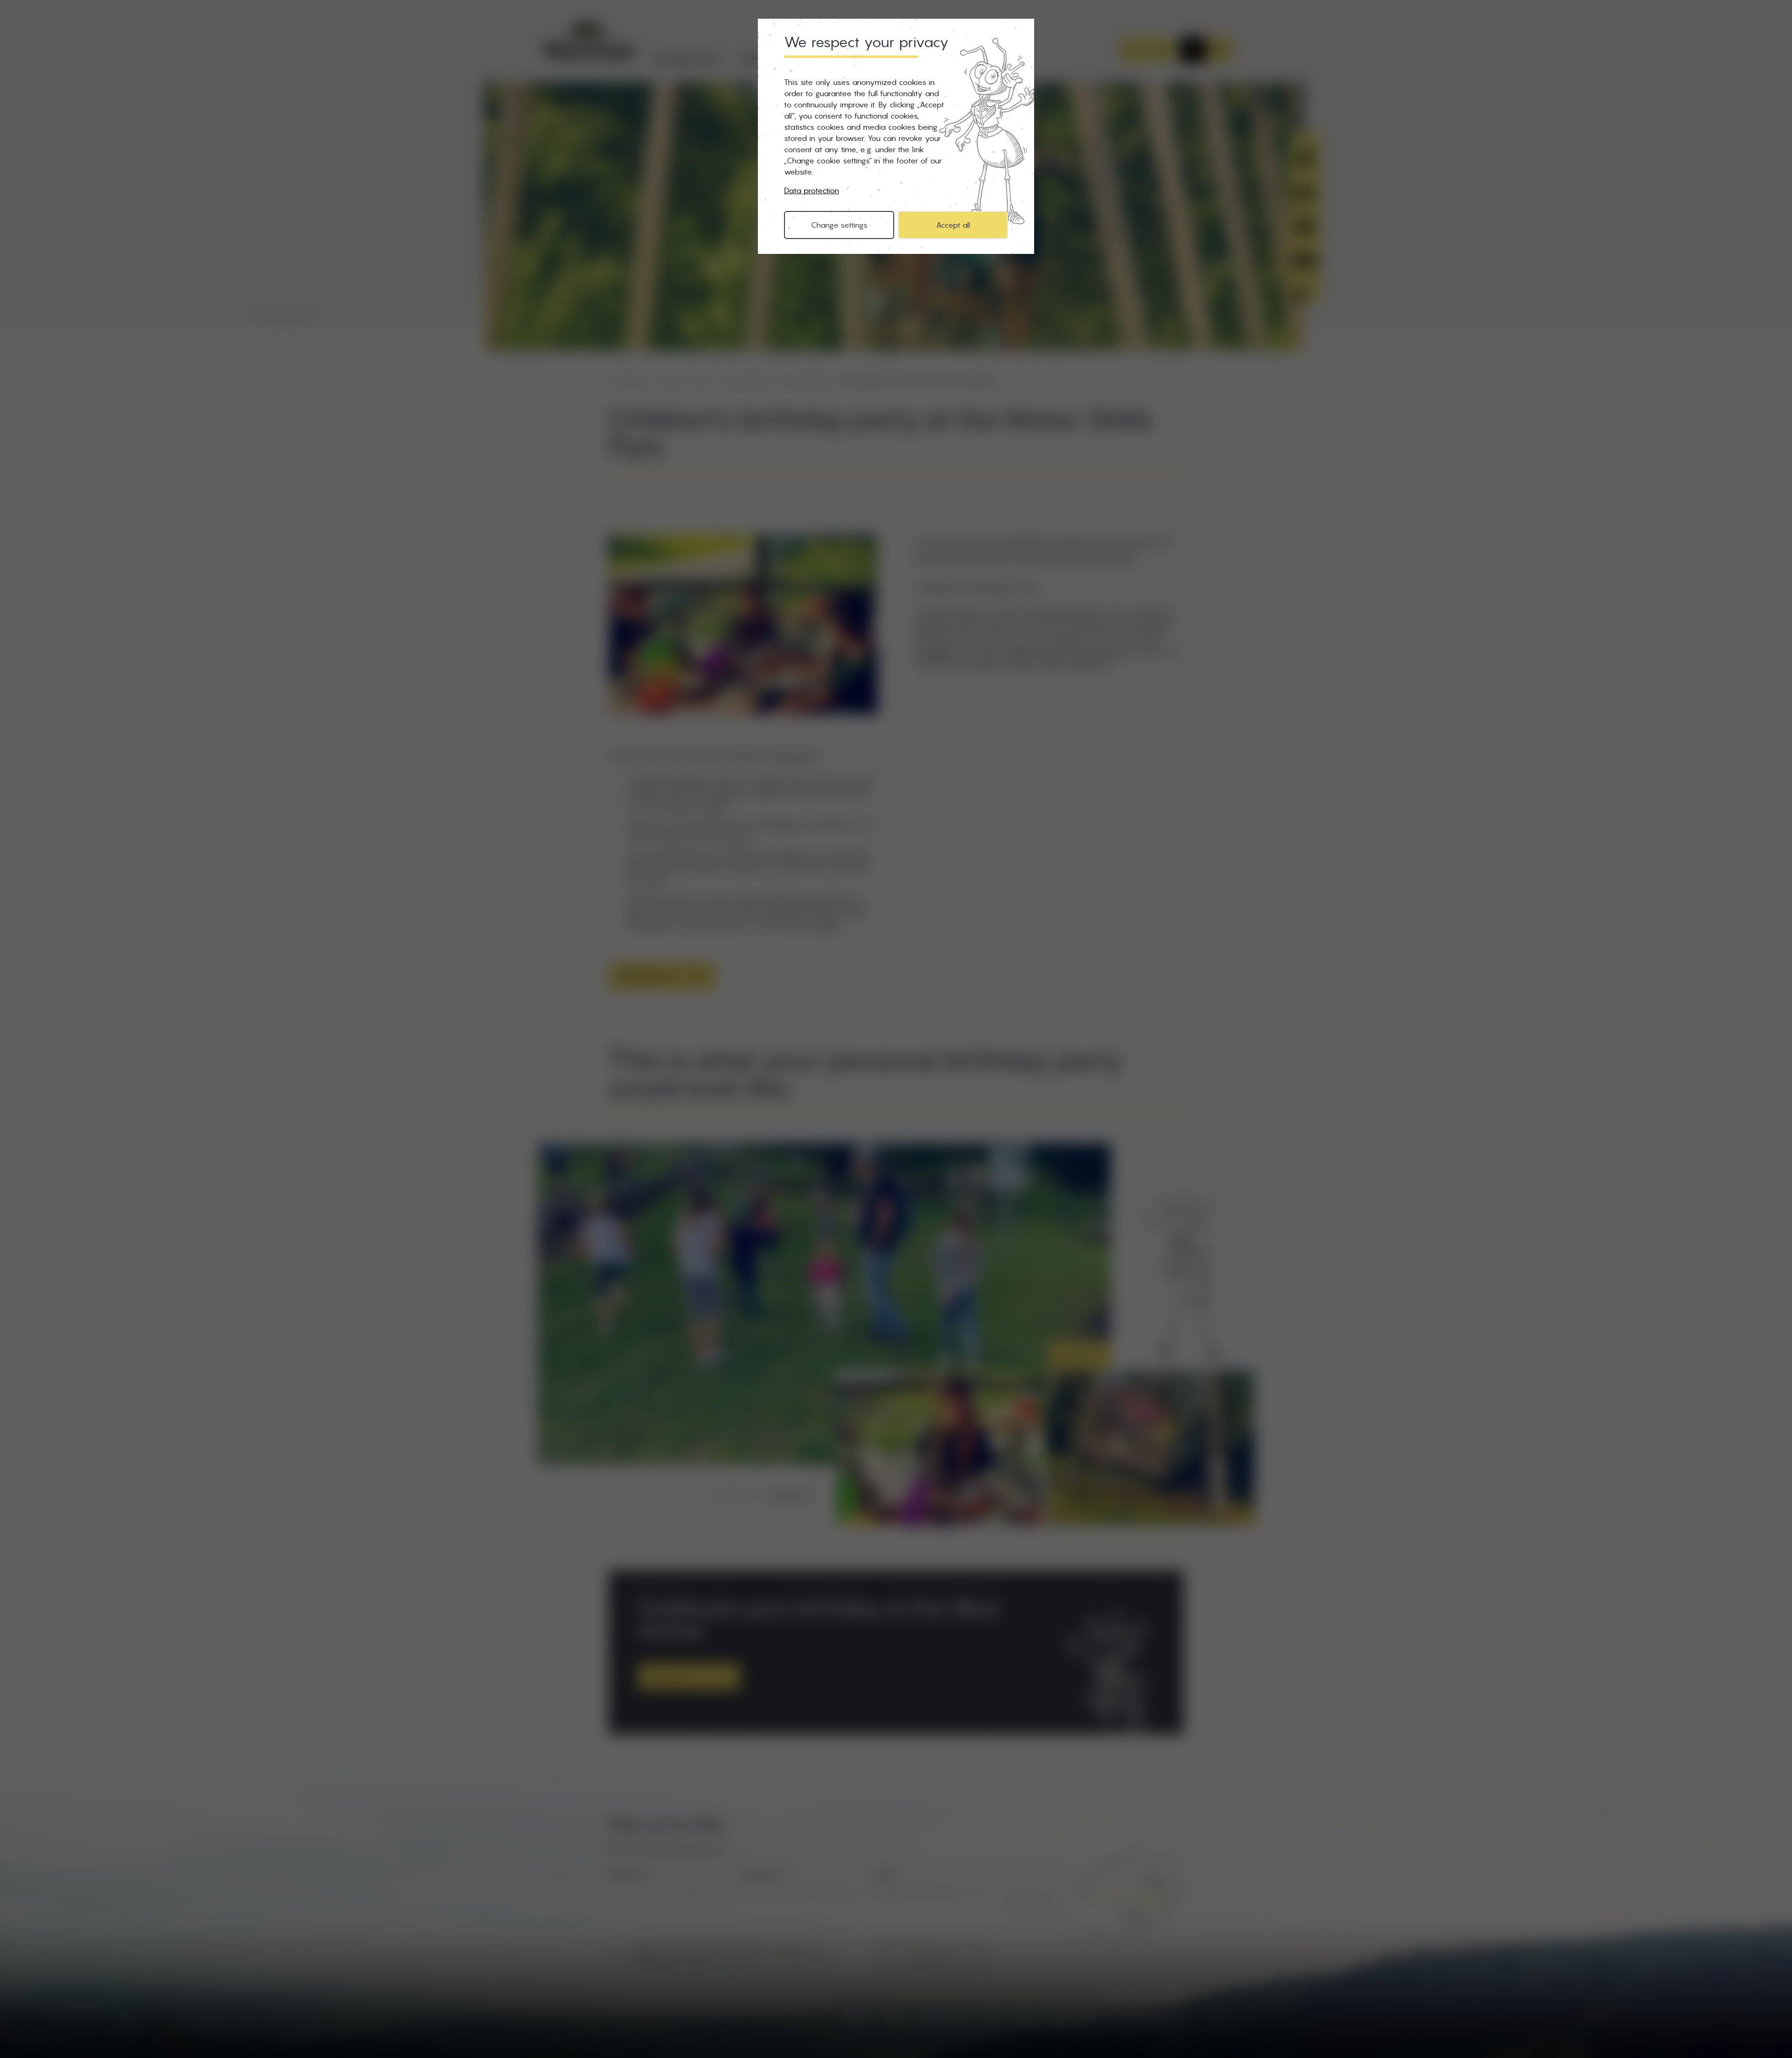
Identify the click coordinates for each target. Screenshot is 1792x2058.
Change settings (839, 225)
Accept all (953, 225)
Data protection (812, 190)
